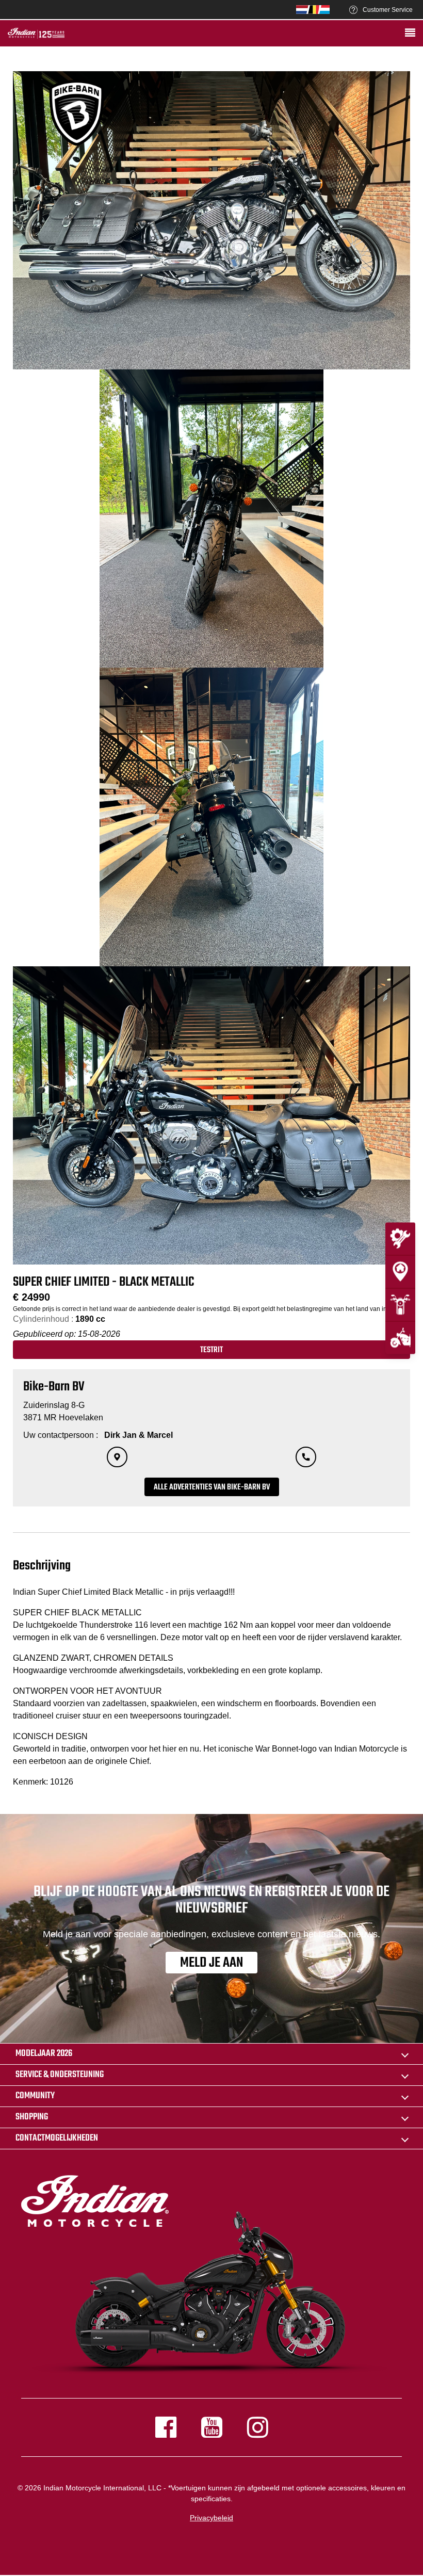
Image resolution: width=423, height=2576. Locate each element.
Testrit (211, 1350)
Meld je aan (211, 1963)
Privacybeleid (211, 2518)
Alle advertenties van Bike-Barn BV (212, 1487)
